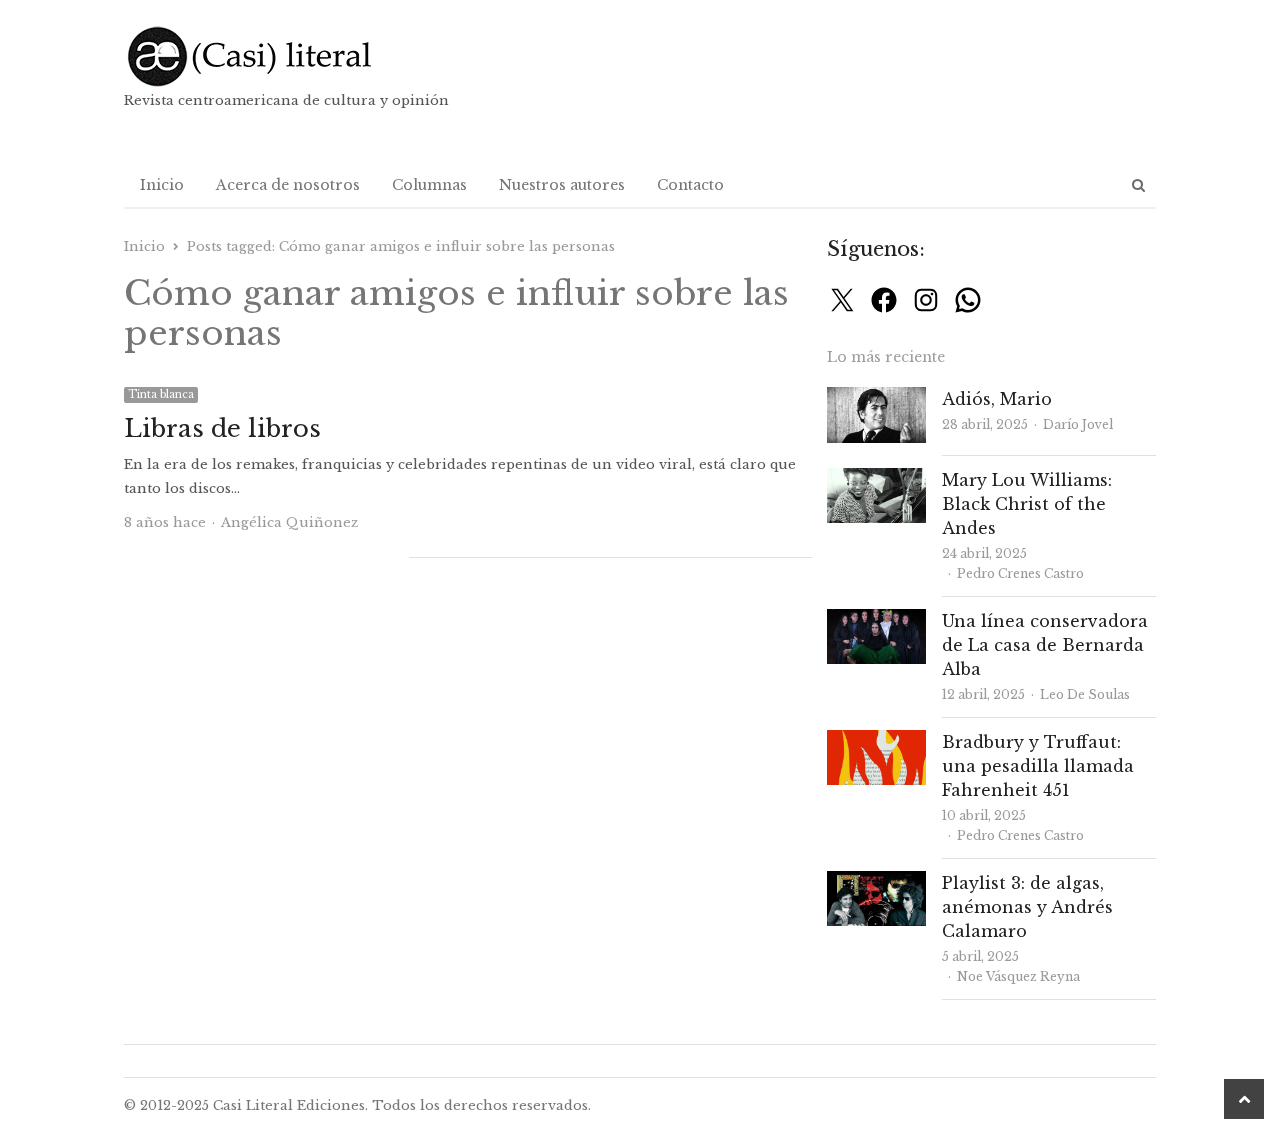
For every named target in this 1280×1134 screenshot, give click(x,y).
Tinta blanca (161, 394)
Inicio (162, 185)
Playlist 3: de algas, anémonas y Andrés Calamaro (1027, 907)
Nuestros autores (562, 185)
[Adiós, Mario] (876, 398)
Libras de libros (222, 428)
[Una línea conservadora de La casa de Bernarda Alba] (876, 620)
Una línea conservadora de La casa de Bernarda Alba (1045, 645)
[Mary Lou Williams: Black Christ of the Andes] (876, 479)
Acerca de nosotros (288, 185)
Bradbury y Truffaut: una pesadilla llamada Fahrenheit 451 (1038, 766)
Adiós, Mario (997, 399)
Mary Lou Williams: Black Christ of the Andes (1027, 504)
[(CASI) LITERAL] (289, 56)
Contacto (690, 185)
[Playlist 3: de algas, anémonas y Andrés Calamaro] (876, 882)
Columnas (429, 185)
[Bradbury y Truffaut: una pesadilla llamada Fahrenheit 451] (876, 741)
